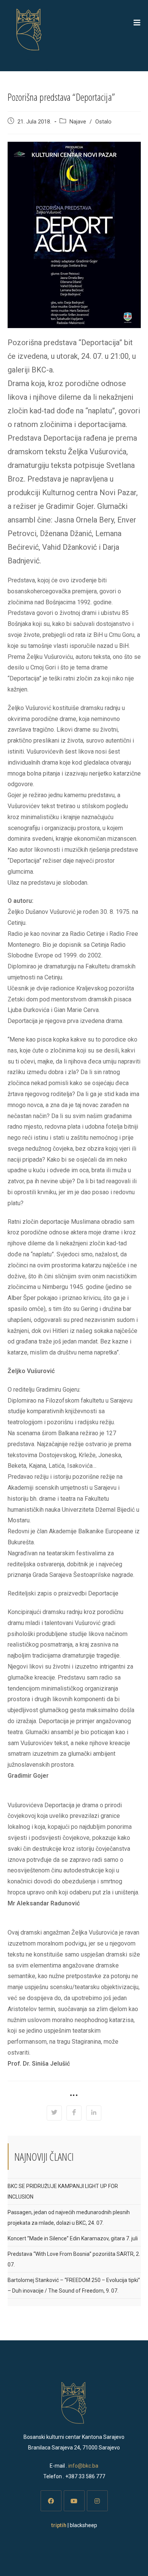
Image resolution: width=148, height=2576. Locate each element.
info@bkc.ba (83, 2466)
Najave (78, 122)
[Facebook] (51, 2501)
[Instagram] (97, 2501)
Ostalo (103, 122)
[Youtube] (74, 2501)
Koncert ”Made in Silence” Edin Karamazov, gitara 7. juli (73, 2238)
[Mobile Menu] (137, 23)
